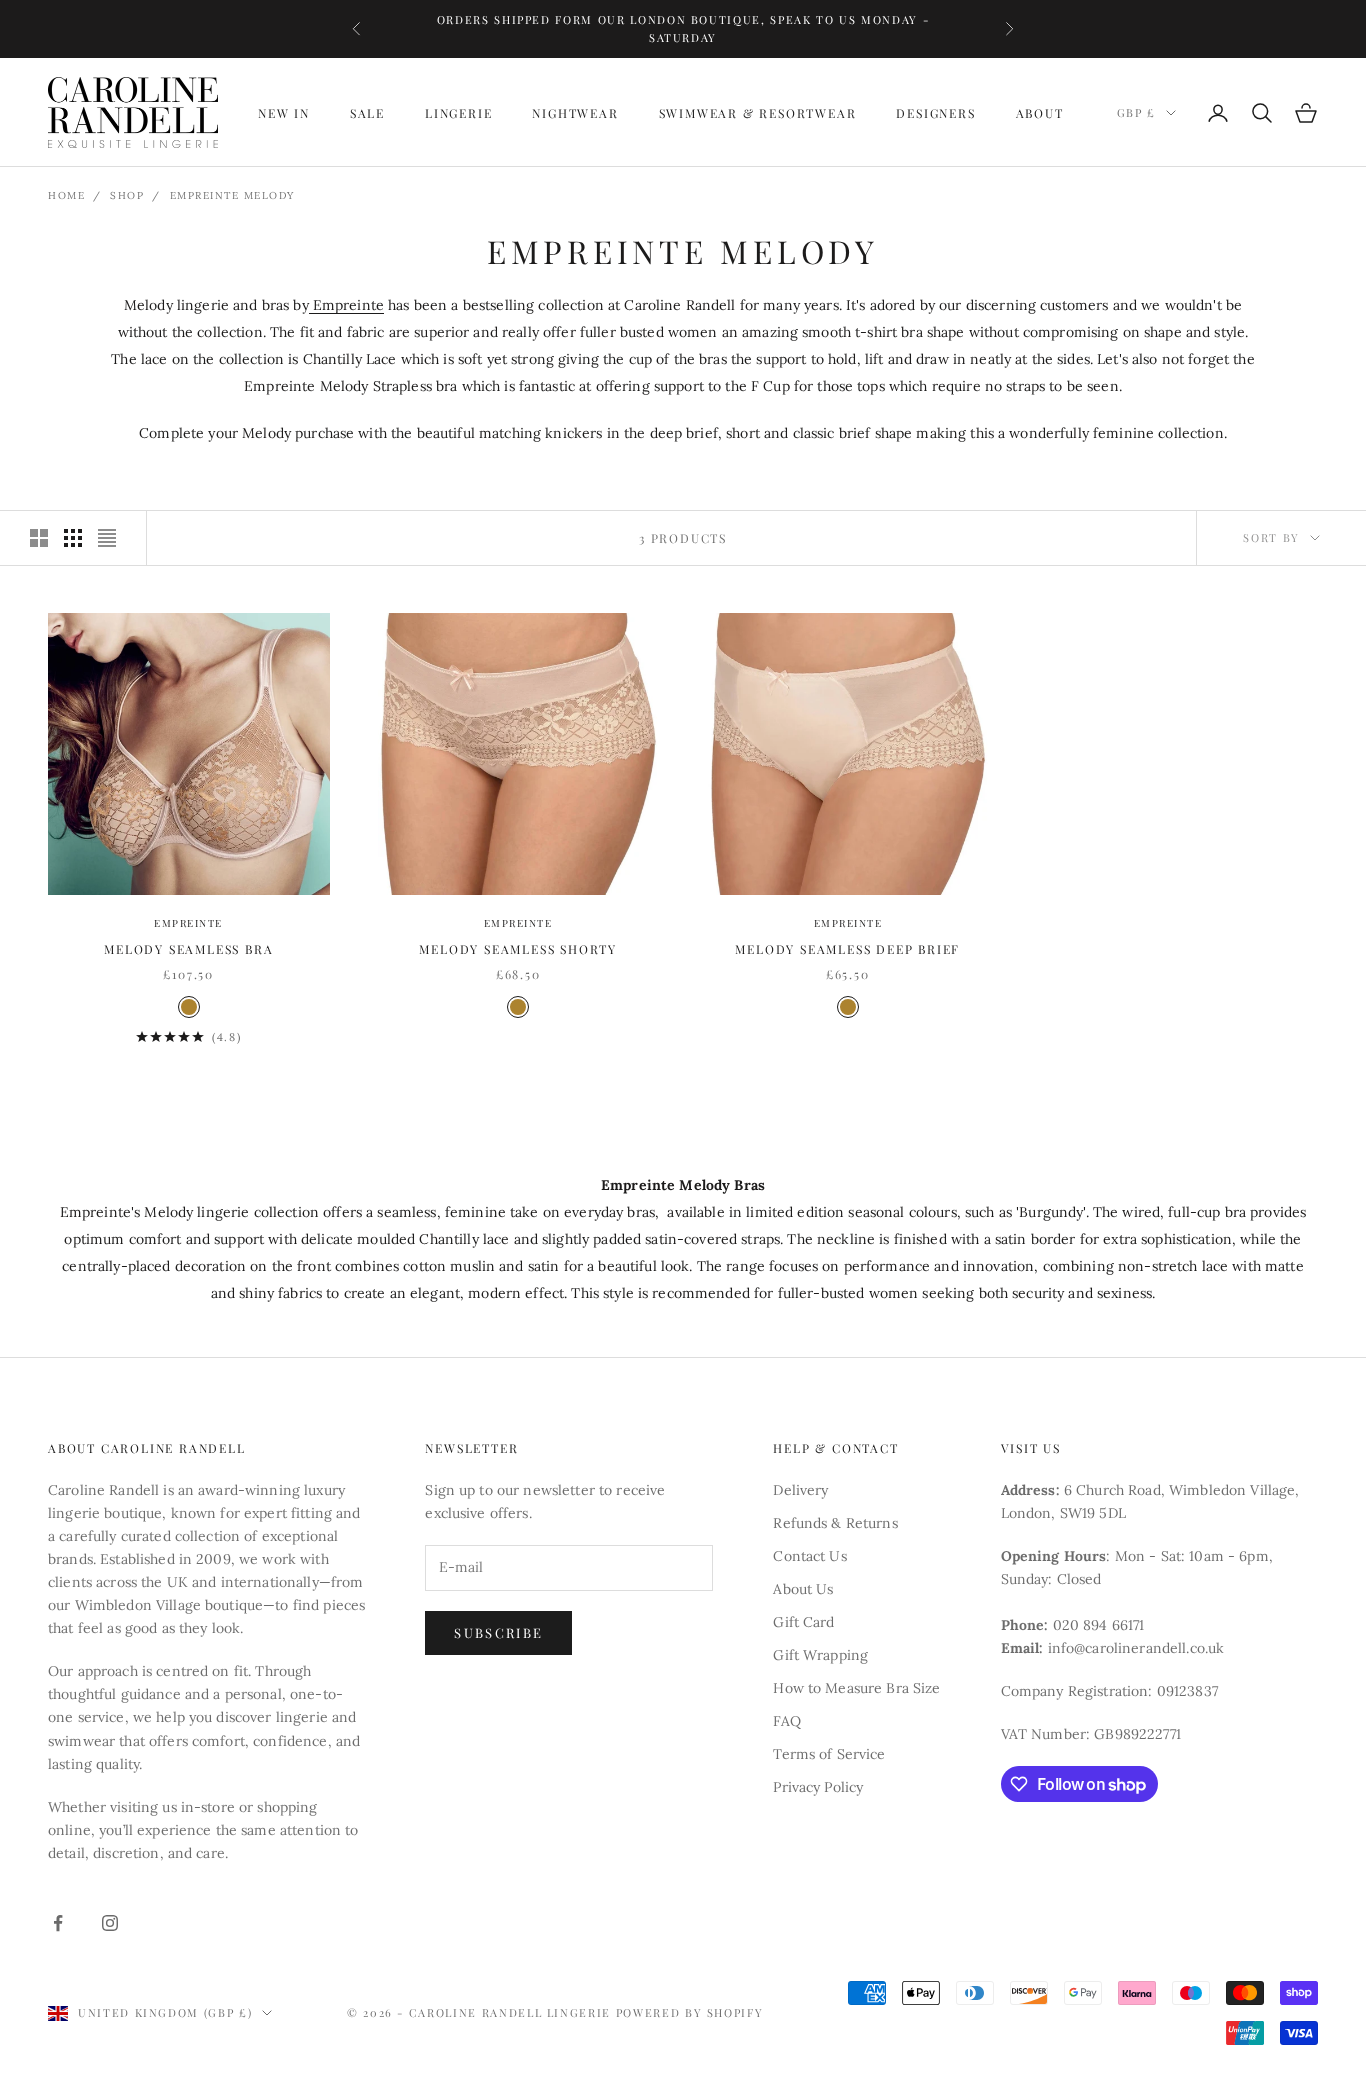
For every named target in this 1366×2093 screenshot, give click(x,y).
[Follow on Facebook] (58, 1923)
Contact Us (809, 1556)
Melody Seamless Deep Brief (847, 949)
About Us (803, 1589)
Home (66, 195)
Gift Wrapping (820, 1655)
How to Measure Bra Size (856, 1688)
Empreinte (346, 305)
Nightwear (575, 113)
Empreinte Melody (232, 195)
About (1040, 113)
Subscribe (498, 1632)
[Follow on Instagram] (110, 1923)
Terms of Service (829, 1754)
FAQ (786, 1721)
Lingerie (458, 113)
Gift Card (803, 1622)
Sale (367, 113)
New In (284, 113)
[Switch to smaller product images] (73, 538)
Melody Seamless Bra (188, 949)
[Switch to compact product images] (107, 538)
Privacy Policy (818, 1787)
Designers (935, 113)
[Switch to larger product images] (39, 538)
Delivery (800, 1490)
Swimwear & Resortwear (758, 113)
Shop (127, 195)
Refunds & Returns (835, 1523)
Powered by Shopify (690, 2012)
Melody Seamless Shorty (518, 949)
